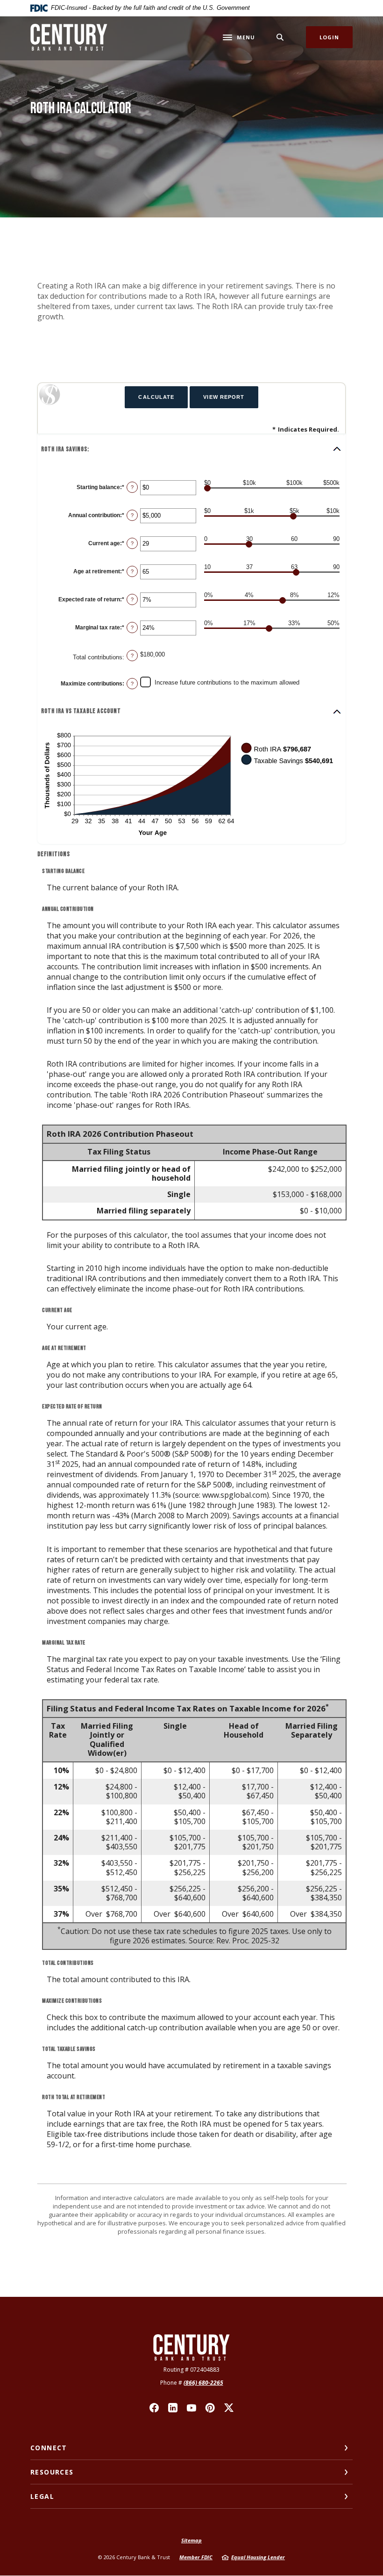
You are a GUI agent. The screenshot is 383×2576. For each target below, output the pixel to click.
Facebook (154, 2408)
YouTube (191, 2408)
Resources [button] (52, 2472)
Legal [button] (42, 2496)
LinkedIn (173, 2408)
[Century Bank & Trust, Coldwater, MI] (69, 37)
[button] (191, 449)
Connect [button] (49, 2448)
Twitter (229, 2408)
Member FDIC (196, 2557)
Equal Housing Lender (258, 2557)
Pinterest (210, 2408)
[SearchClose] (280, 37)
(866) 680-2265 (203, 2383)
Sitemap (191, 2540)
